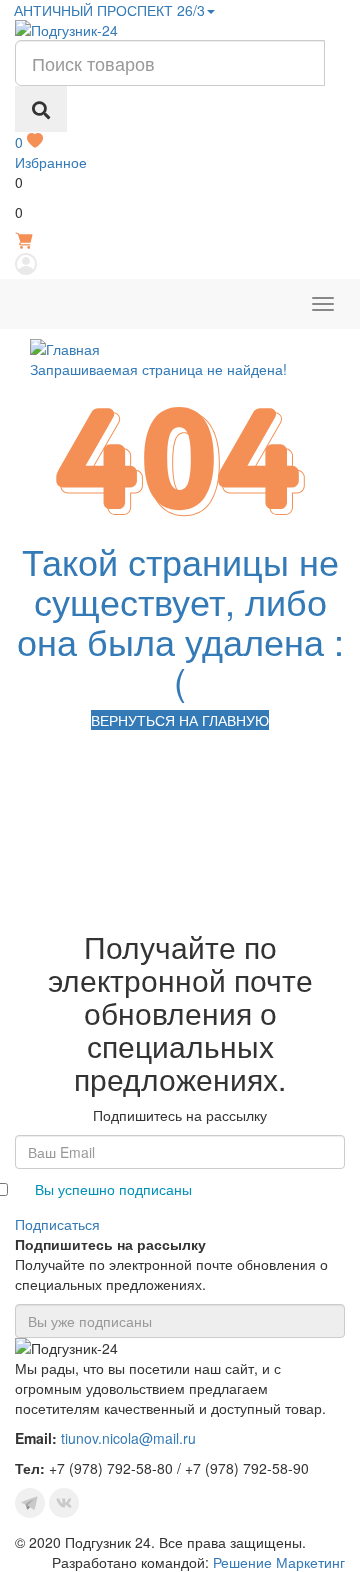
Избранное (51, 152)
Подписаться (57, 1224)
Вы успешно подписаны (113, 1189)
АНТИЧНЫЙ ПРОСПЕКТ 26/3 (107, 10)
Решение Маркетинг (279, 1562)
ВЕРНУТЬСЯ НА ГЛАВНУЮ (180, 720)
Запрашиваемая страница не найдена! (158, 369)
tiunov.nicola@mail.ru (128, 1438)
